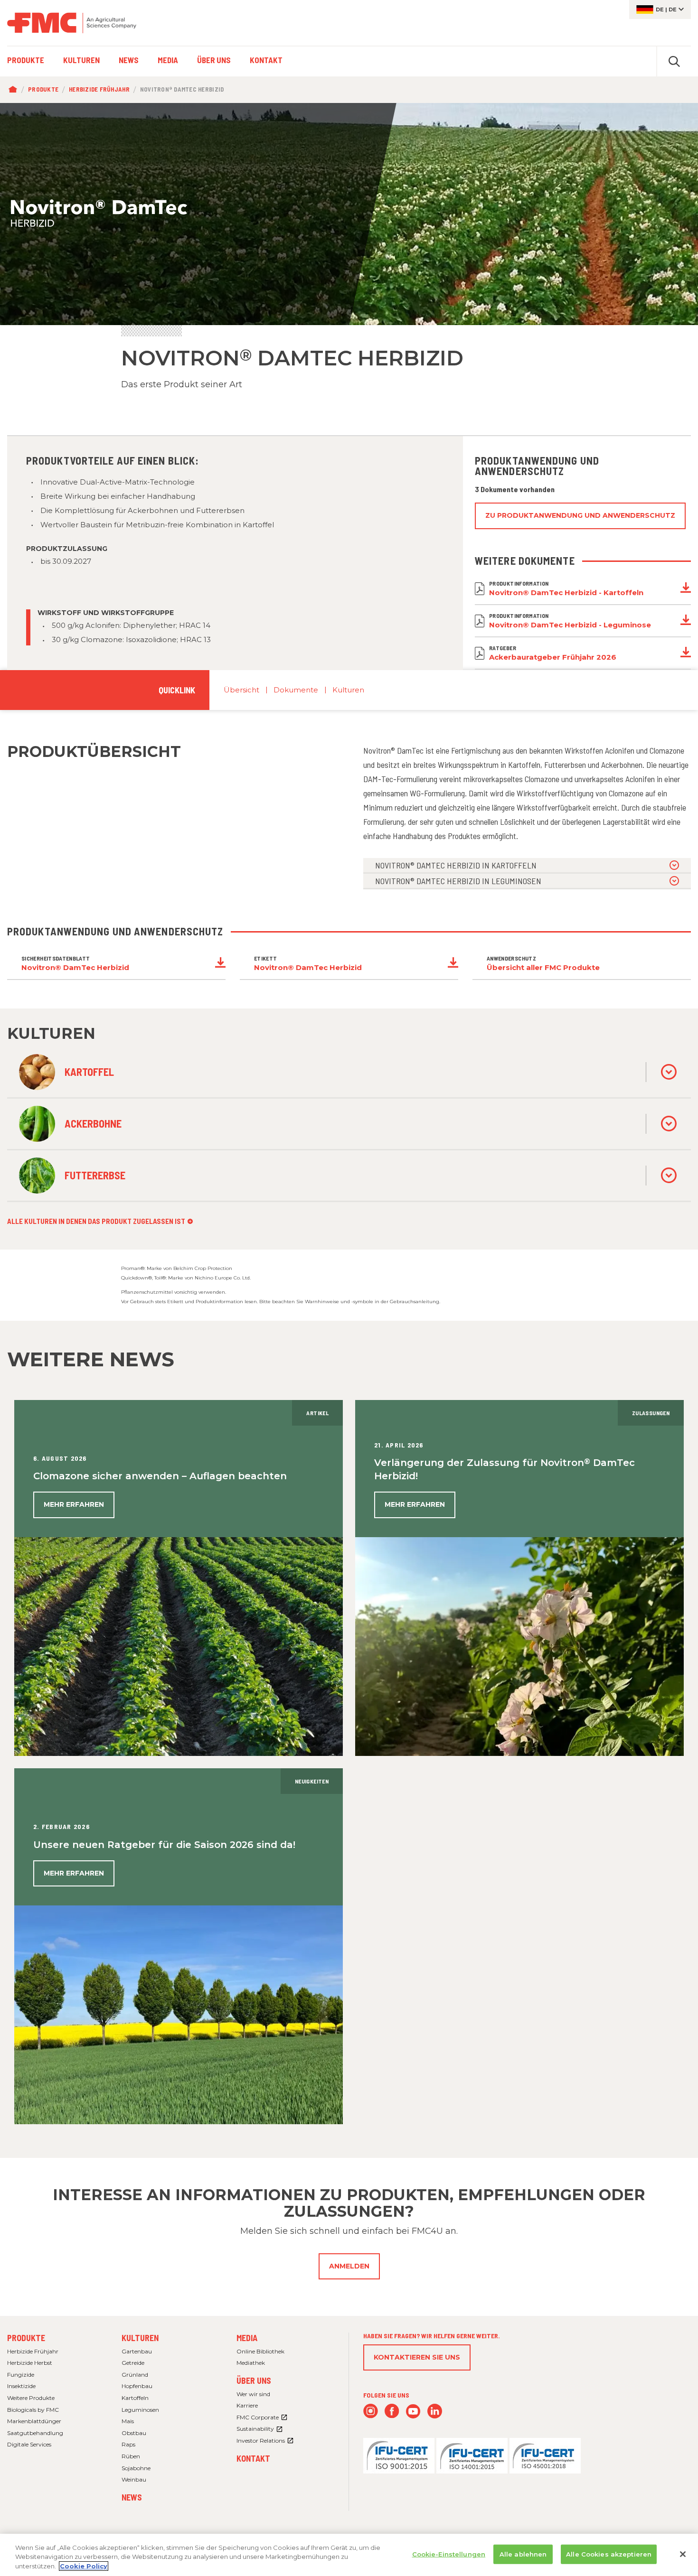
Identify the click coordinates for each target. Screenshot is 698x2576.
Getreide (133, 2363)
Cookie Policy (84, 2566)
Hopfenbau (137, 2386)
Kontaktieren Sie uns (417, 2357)
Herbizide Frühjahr (99, 89)
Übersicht (241, 690)
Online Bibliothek (260, 2351)
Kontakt (253, 2458)
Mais (128, 2421)
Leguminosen (140, 2410)
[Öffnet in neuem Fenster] (399, 2455)
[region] (349, 2555)
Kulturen (348, 690)
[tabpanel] (349, 214)
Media (247, 2338)
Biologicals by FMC (33, 2410)
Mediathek (251, 2363)
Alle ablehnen (523, 2554)
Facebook (392, 2411)
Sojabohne (136, 2468)
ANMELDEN (349, 2266)
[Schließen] (683, 2554)
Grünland (135, 2375)
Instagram (371, 2411)
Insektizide (21, 2386)
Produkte (43, 89)
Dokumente (296, 690)
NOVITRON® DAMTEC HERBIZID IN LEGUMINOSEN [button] (458, 881)
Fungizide (21, 2375)
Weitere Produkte (31, 2398)
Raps (128, 2444)
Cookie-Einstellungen (449, 2554)
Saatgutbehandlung (35, 2433)
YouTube (413, 2411)
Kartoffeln (135, 2398)
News (132, 2497)
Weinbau (134, 2479)
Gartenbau (137, 2351)
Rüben (131, 2456)
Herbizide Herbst (30, 2363)
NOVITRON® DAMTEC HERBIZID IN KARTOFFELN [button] (456, 865)
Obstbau (134, 2433)
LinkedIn (435, 2411)
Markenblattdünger (34, 2421)
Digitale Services (29, 2444)
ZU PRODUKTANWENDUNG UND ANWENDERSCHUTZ (580, 515)
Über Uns (254, 2380)
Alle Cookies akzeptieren (609, 2554)
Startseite (15, 90)
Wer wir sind (253, 2394)
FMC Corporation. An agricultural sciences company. (72, 23)
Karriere (247, 2405)
